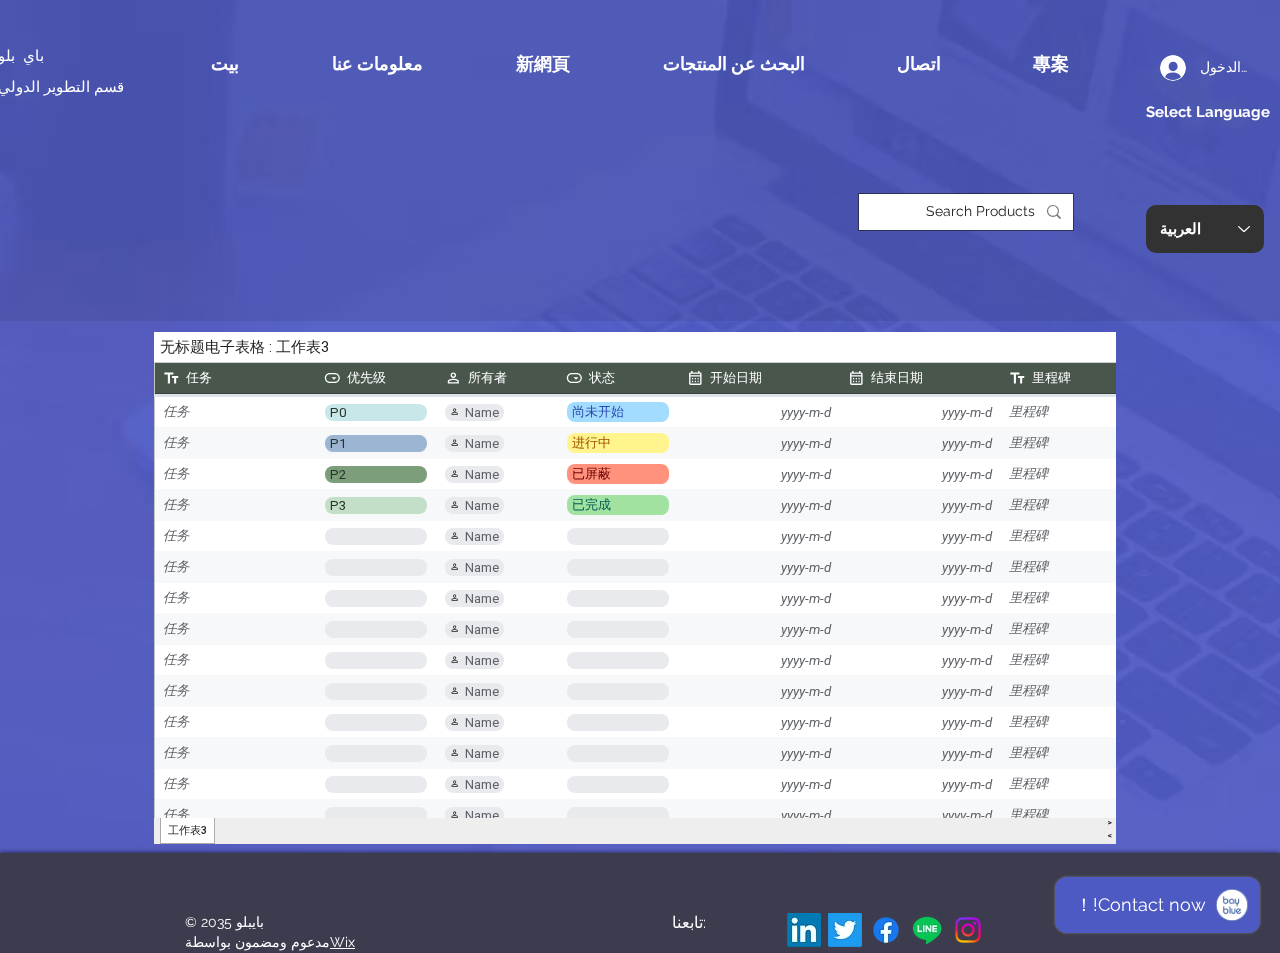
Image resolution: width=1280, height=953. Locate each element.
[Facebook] (886, 930)
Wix (342, 942)
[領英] (804, 930)
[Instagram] (968, 930)
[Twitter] (845, 930)
